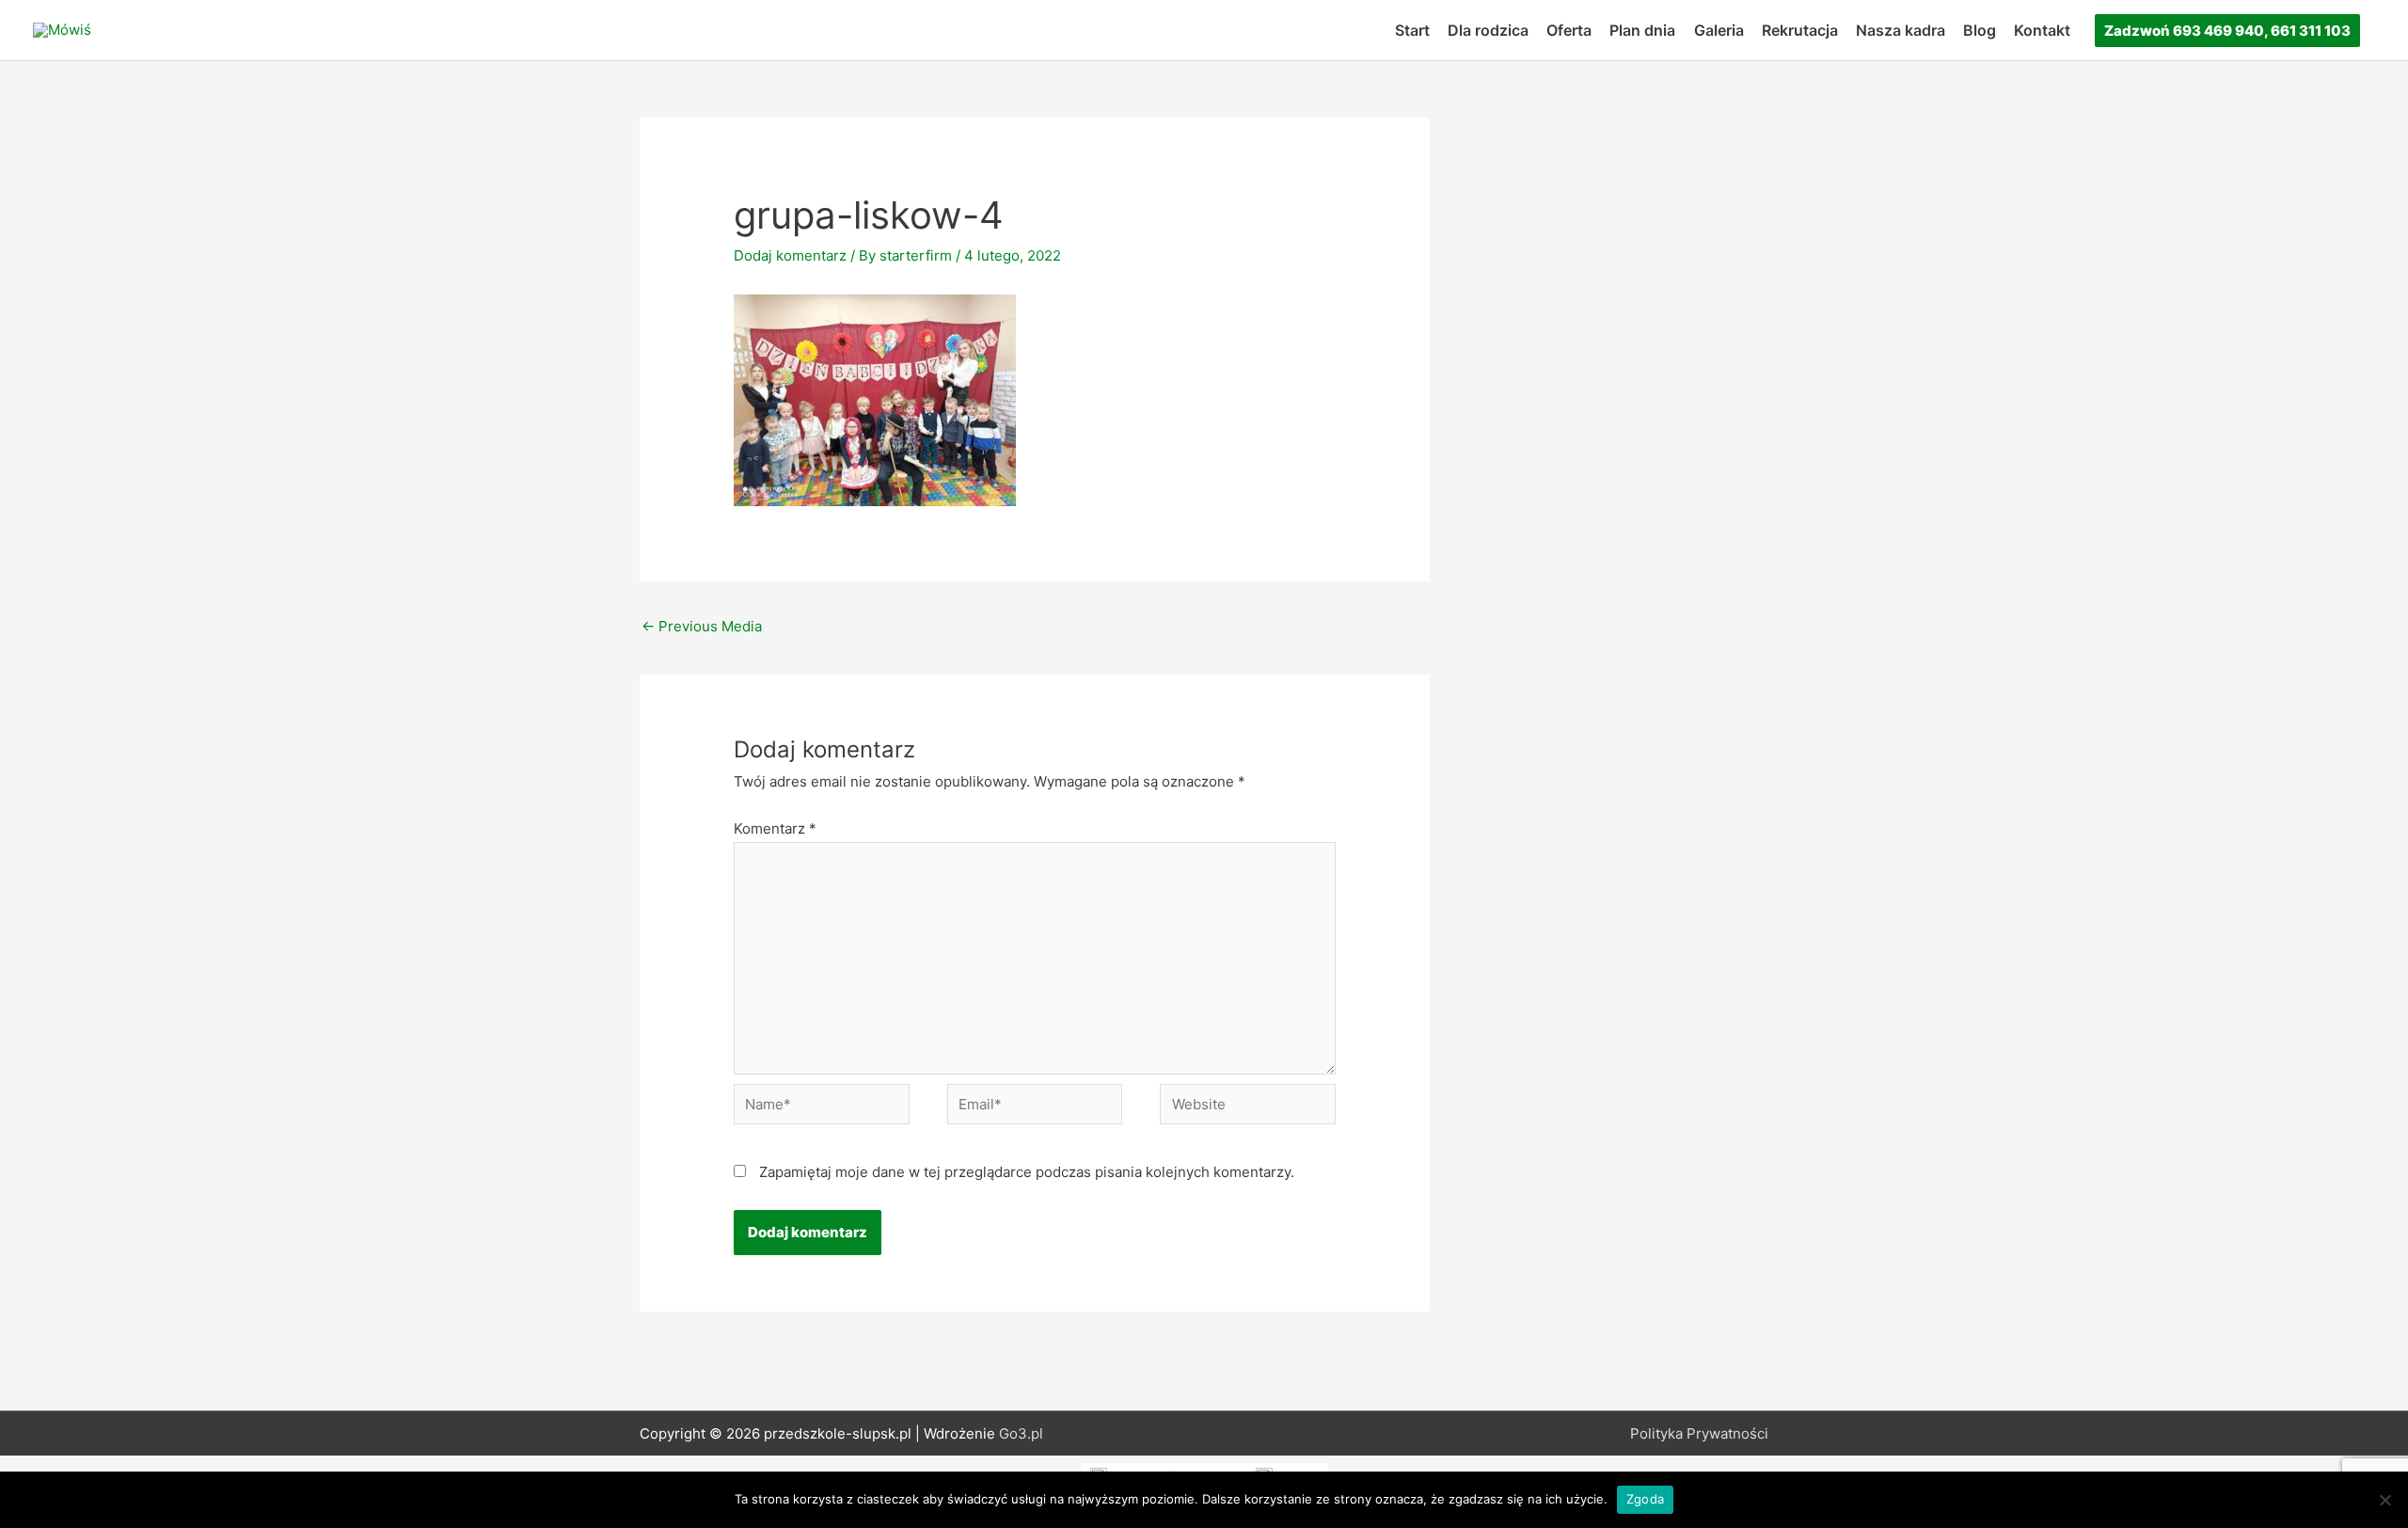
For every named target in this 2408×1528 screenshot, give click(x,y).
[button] (2227, 31)
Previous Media (702, 626)
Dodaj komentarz (790, 255)
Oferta (1569, 30)
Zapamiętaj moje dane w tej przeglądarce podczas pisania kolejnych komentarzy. (1027, 1172)
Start (1412, 30)
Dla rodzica (1488, 30)
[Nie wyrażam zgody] (2384, 1500)
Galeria (1719, 30)
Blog (1980, 30)
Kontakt (2042, 30)
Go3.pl (1021, 1433)
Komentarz (775, 828)
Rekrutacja (1800, 30)
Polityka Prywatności (1699, 1433)
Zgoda (1645, 1499)
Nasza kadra (1901, 30)
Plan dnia (1642, 30)
